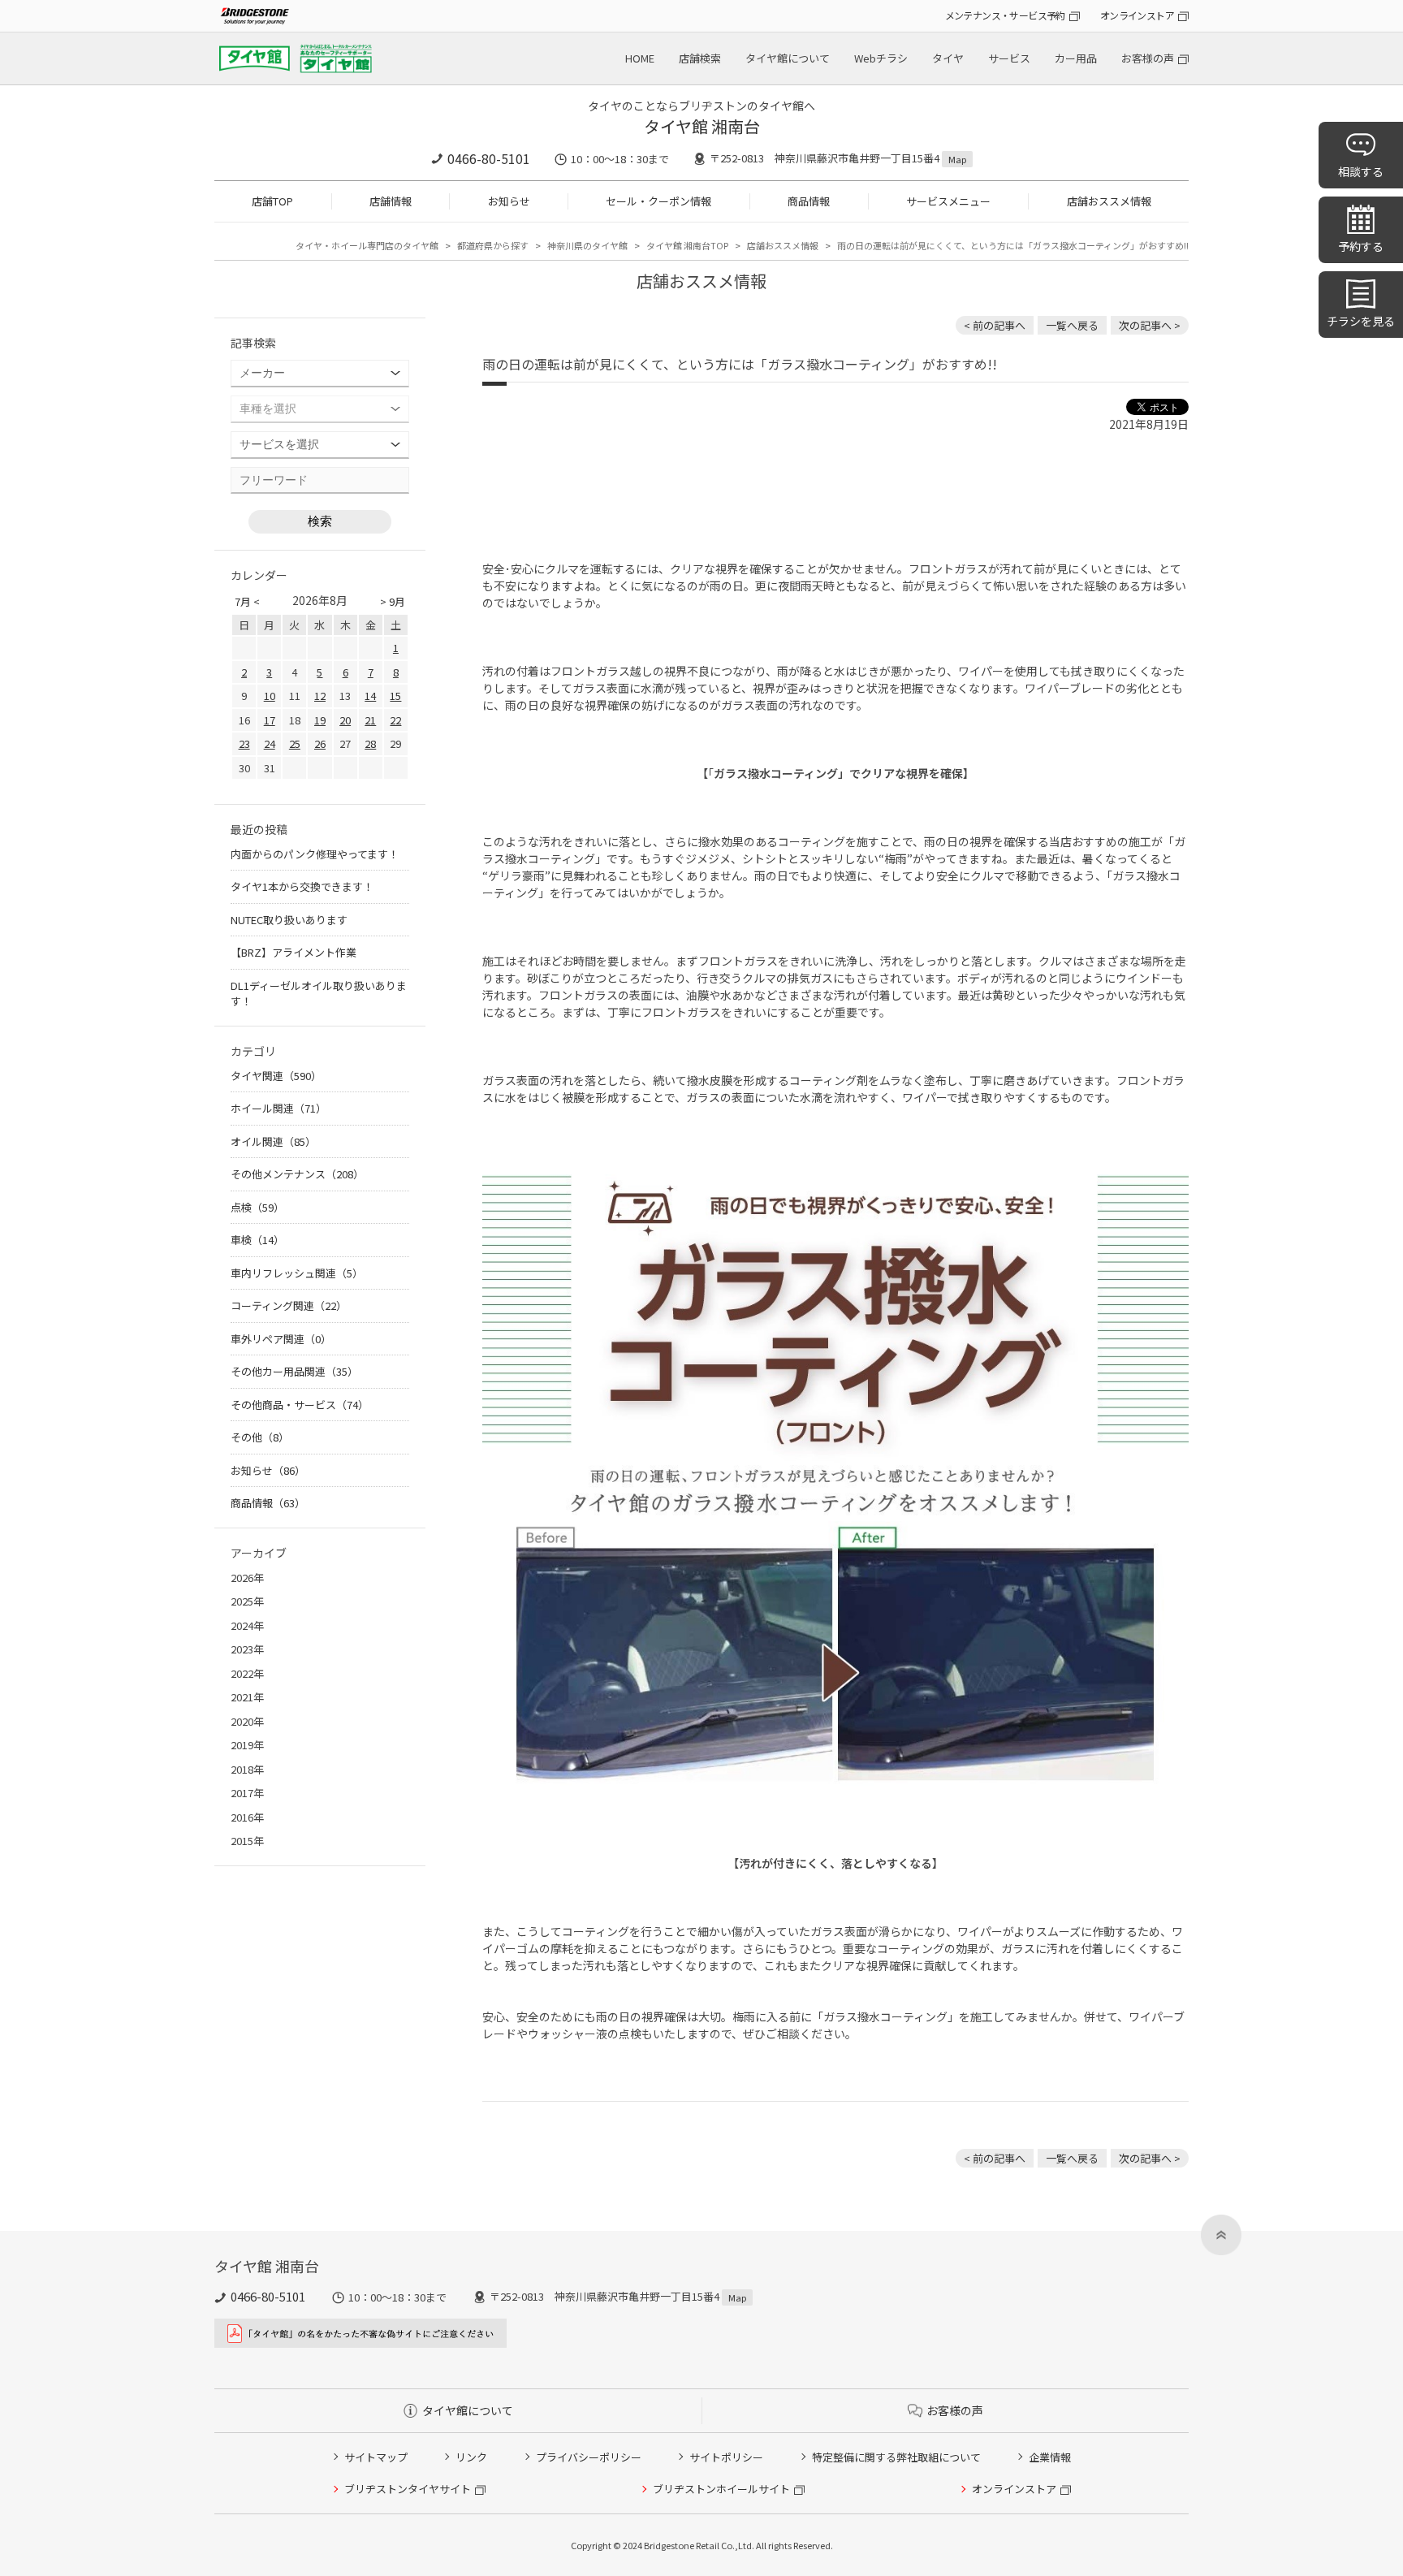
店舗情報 (391, 201)
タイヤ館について (788, 58)
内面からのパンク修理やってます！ (315, 854)
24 (270, 743)
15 (395, 696)
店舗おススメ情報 (1109, 201)
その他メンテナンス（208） (297, 1174)
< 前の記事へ (995, 325)
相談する (1361, 171)
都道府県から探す (493, 245)
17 (270, 720)
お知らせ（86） (268, 1470)
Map (957, 159)
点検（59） (257, 1207)
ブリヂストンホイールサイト (721, 2489)
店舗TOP (272, 201)
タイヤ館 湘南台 (702, 126)
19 (320, 720)
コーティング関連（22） (289, 1305)
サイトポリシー (726, 2457)
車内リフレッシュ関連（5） (297, 1273)
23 (244, 743)
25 (295, 743)
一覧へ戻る (1072, 325)
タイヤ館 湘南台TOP (687, 245)
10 (270, 696)
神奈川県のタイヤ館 (587, 245)
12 (320, 696)
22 (395, 720)
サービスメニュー (948, 201)
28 (370, 743)
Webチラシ (881, 58)
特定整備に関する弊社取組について (896, 2457)
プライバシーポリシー (589, 2457)
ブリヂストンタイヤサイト (408, 2489)
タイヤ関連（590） (276, 1076)
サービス (1009, 58)
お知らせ (509, 201)
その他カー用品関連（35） (294, 1371)
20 (345, 720)
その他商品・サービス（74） (300, 1405)
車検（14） (257, 1240)
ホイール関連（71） (278, 1108)
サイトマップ (376, 2457)
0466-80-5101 (489, 158)
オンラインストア (1137, 15)
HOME (640, 58)
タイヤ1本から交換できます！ (302, 886)
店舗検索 (700, 58)
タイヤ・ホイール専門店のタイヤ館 (367, 245)
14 (370, 696)
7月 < (247, 601)
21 (370, 720)
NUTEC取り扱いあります (289, 920)
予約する (1361, 246)
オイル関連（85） (273, 1141)
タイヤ (948, 58)
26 (320, 743)
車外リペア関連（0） (281, 1339)
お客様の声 (1148, 58)
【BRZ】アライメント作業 (294, 952)
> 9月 (393, 601)
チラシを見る (1361, 321)
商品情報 (809, 201)
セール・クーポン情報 (658, 201)
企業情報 (1050, 2457)
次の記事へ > (1150, 325)
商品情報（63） (268, 1503)
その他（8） (260, 1437)
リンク (471, 2457)
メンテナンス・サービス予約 (1005, 15)
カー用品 (1076, 58)
